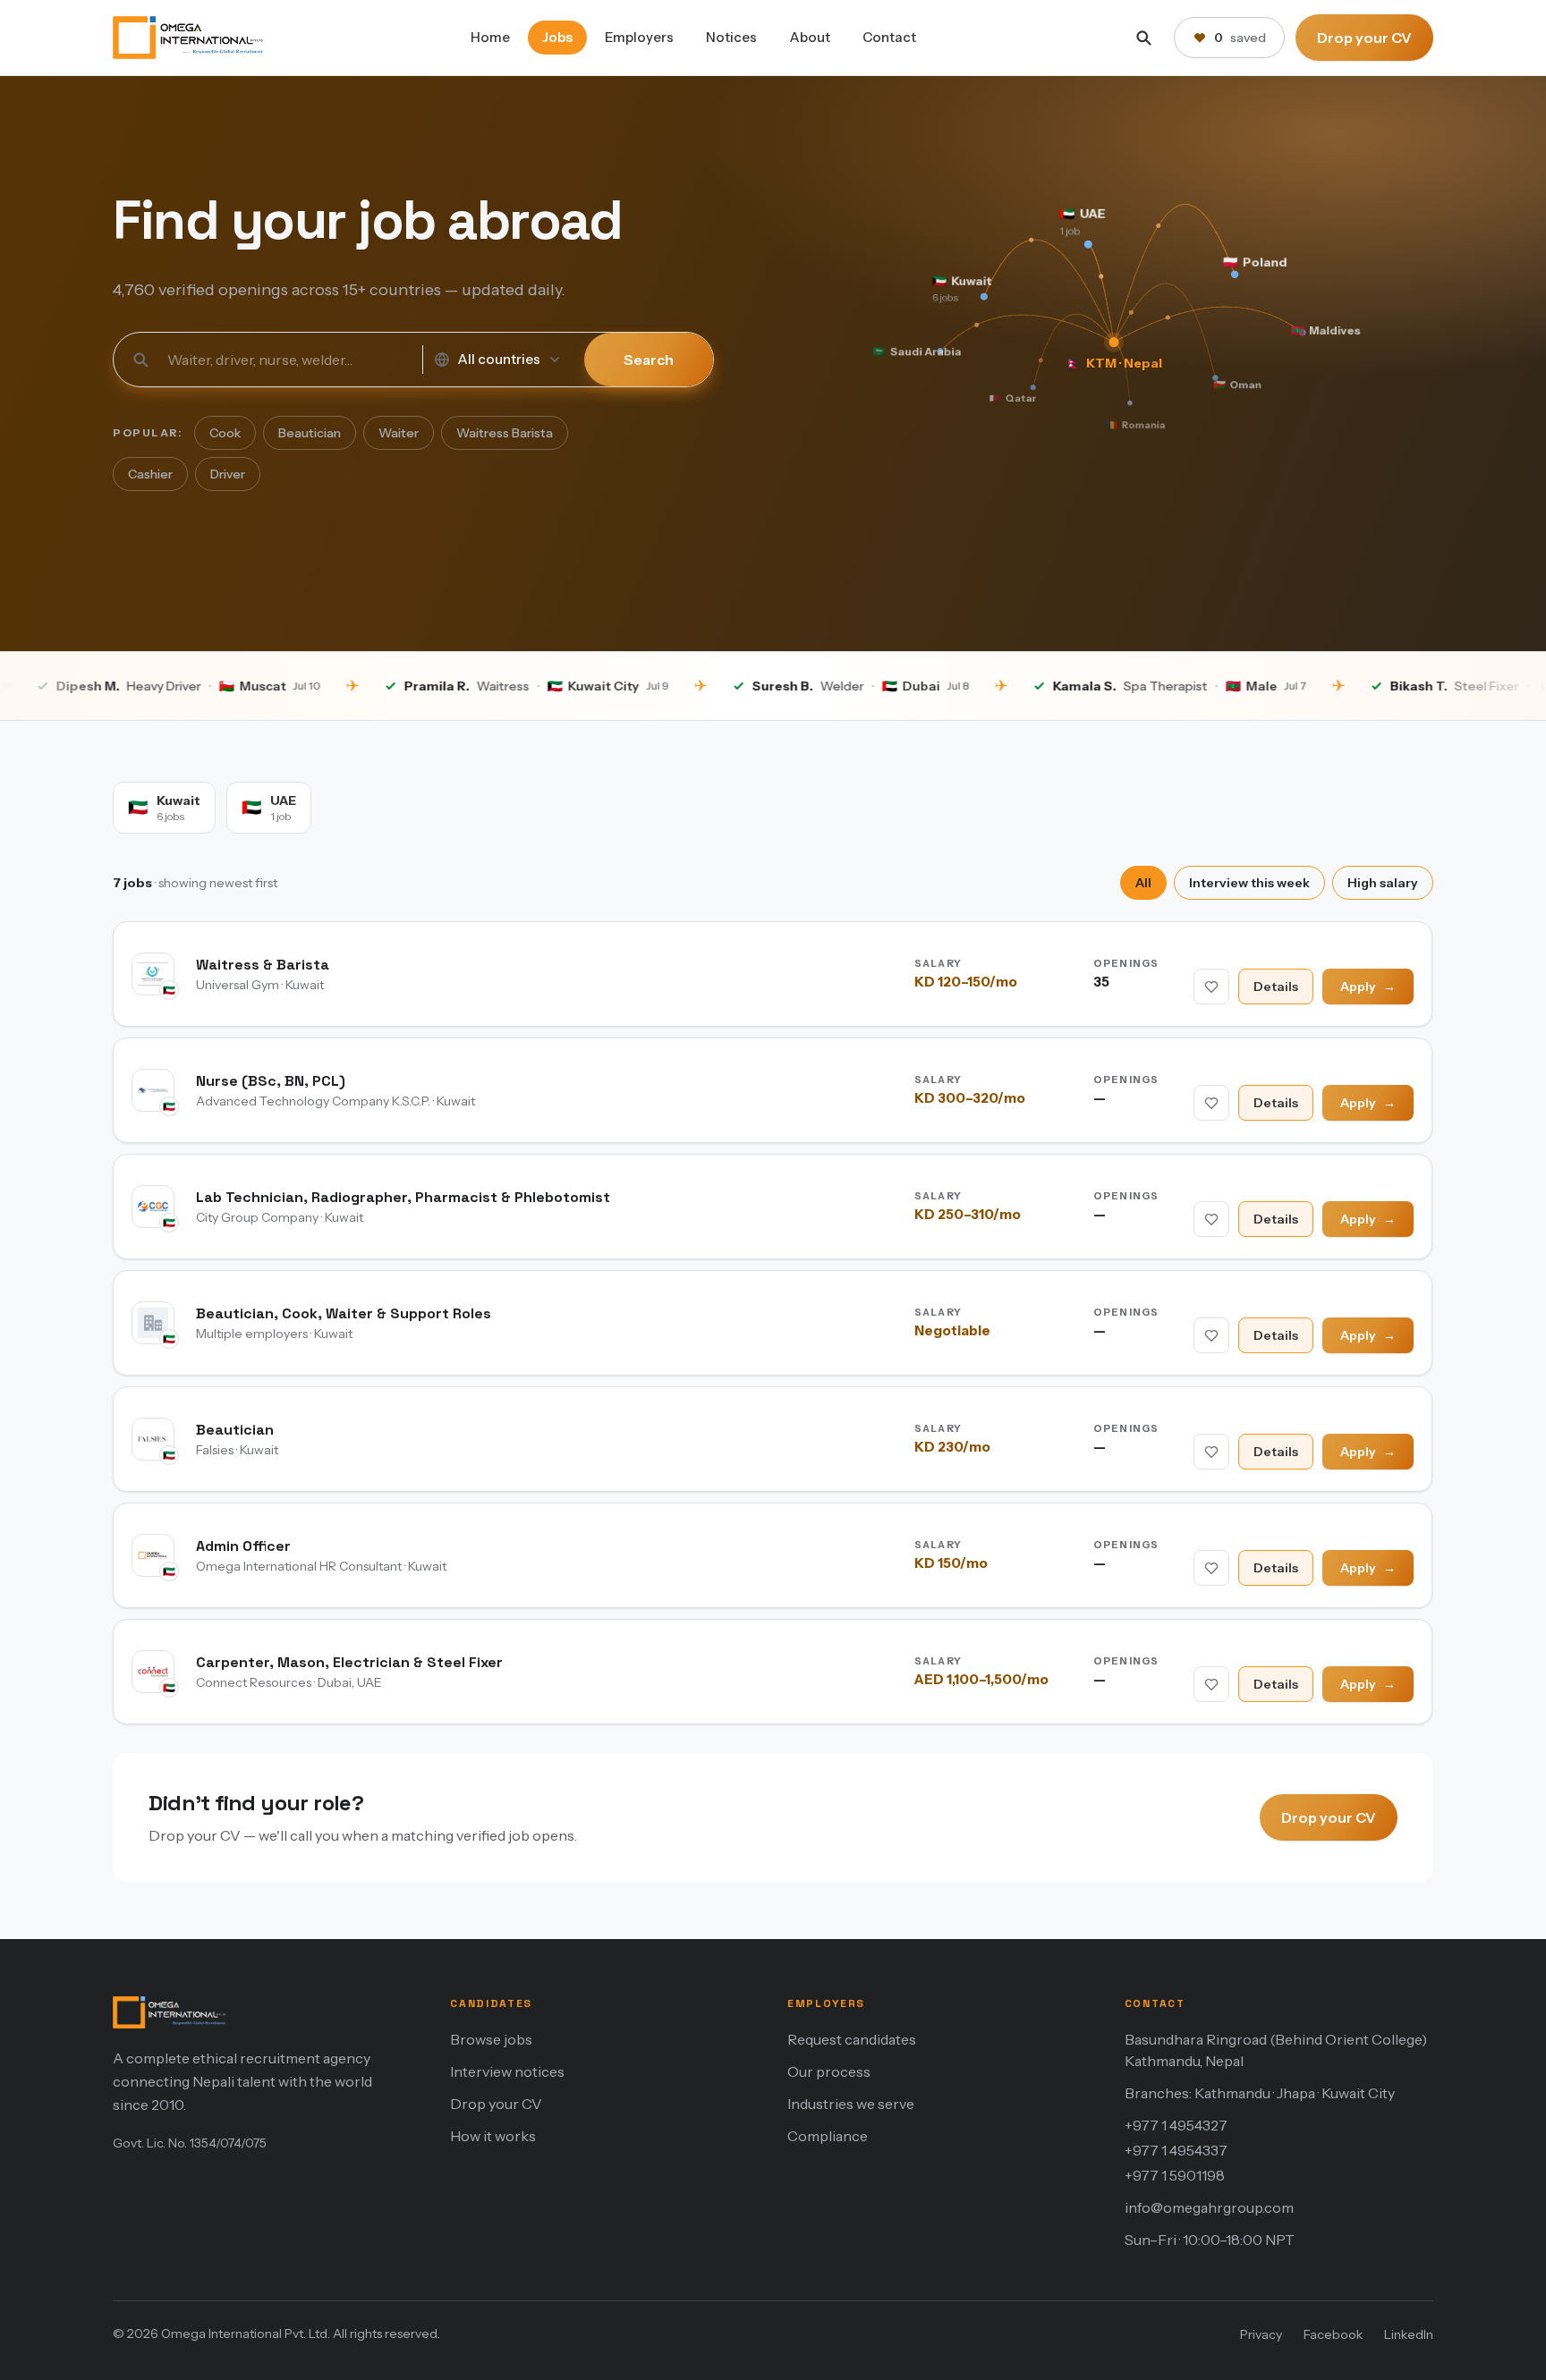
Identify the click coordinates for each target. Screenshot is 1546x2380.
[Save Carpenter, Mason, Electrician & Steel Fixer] (1212, 1684)
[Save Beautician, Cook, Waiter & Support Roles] (1212, 1335)
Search (649, 360)
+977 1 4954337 (1176, 2150)
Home (490, 37)
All (1143, 883)
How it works (493, 2136)
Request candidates (852, 2039)
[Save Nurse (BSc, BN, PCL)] (1212, 1103)
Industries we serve (851, 2104)
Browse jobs (491, 2039)
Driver (228, 474)
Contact (889, 37)
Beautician (310, 433)
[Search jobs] (1143, 38)
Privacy (1261, 2334)
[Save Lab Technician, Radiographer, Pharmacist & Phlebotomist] (1212, 1219)
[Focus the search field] (140, 360)
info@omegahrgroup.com (1209, 2207)
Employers (639, 37)
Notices (731, 37)
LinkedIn (1409, 2334)
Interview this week (1249, 883)
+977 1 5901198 (1175, 2175)
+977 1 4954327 (1176, 2125)
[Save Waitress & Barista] (1212, 987)
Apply (1369, 987)
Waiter (399, 433)
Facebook (1333, 2334)
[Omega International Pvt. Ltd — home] (188, 38)
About (810, 37)
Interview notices (507, 2071)
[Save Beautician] (1212, 1452)
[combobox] (286, 360)
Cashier (150, 474)
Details (1277, 987)
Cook (225, 433)
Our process (829, 2071)
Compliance (828, 2136)
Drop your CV (1364, 38)
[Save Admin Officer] (1212, 1568)
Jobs (557, 37)
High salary (1383, 883)
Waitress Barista (505, 433)
